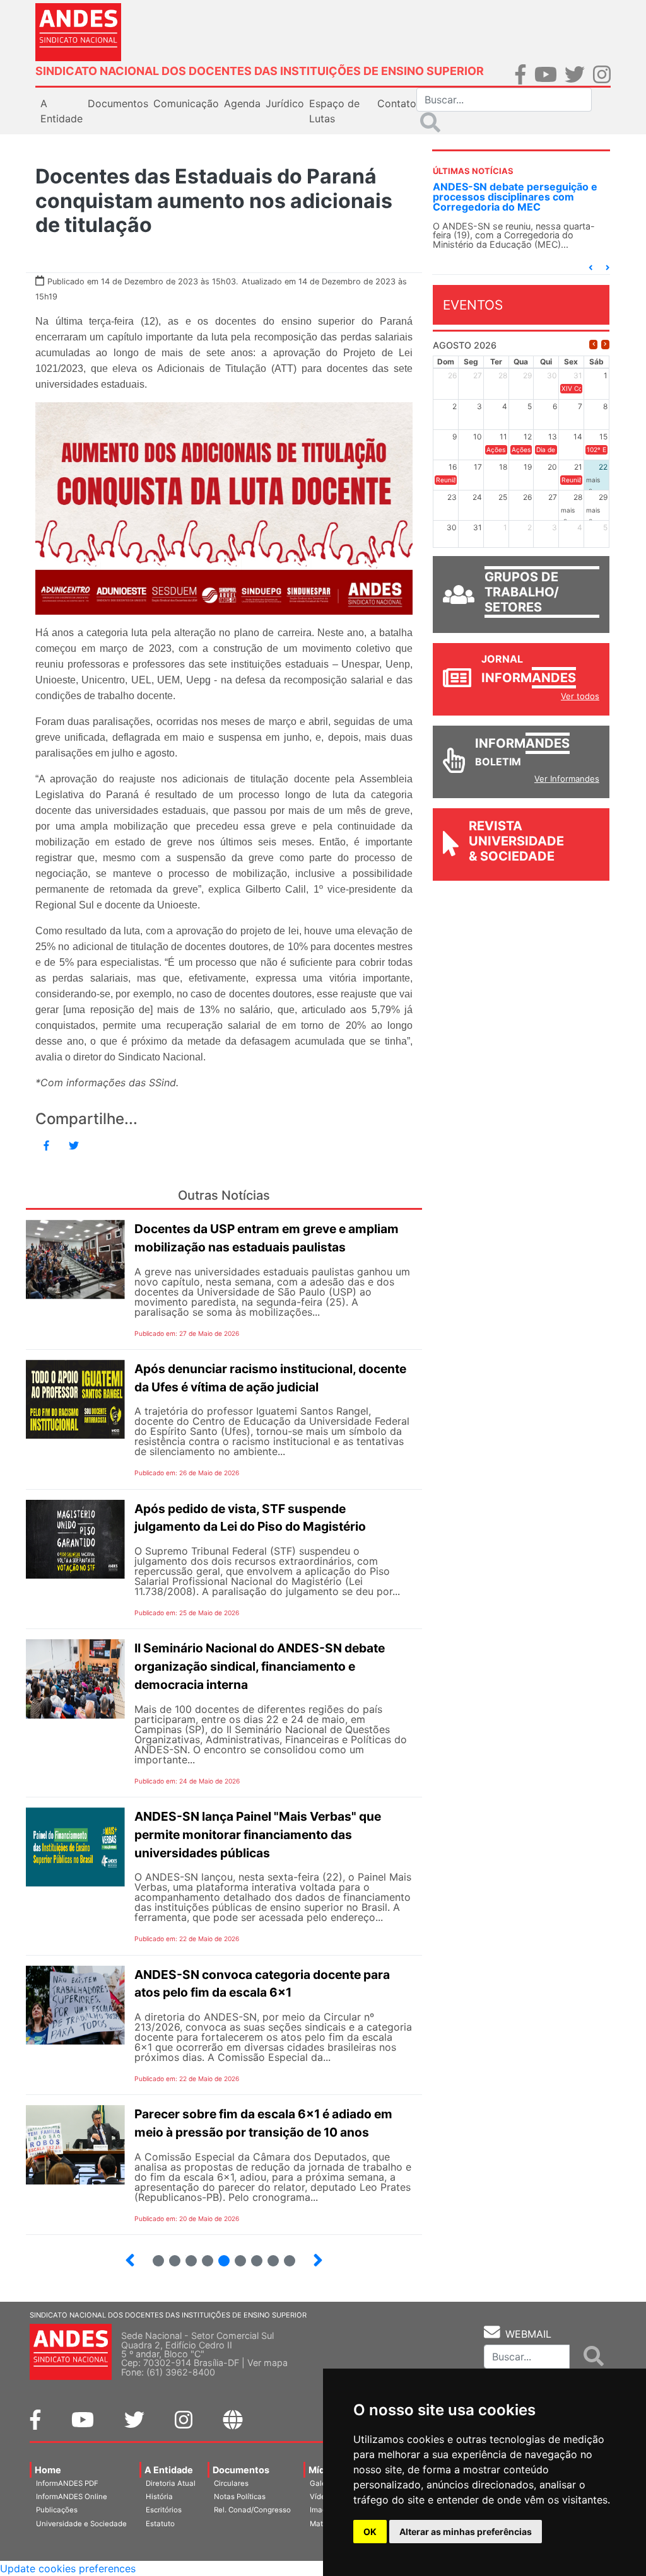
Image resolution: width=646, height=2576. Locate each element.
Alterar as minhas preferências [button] (466, 2532)
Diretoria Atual (171, 2483)
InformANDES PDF (67, 2483)
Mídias (323, 2470)
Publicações (57, 2510)
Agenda (242, 103)
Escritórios (164, 2510)
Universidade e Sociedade (81, 2524)
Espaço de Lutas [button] (334, 111)
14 (268, 2255)
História (159, 2497)
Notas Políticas (240, 2497)
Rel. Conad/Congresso (252, 2510)
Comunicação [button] (186, 103)
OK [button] (370, 2532)
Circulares (231, 2483)
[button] (590, 268)
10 (202, 2255)
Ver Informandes (567, 779)
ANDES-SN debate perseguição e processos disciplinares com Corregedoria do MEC (515, 197)
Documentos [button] (118, 103)
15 (284, 2255)
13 (251, 2255)
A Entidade (169, 2470)
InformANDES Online (72, 2497)
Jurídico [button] (285, 103)
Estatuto (160, 2524)
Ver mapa (267, 2363)
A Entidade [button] (62, 111)
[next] (605, 345)
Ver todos (580, 696)
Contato (397, 103)
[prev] (593, 345)
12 (235, 2255)
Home (48, 2470)
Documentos (241, 2470)
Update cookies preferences (68, 2568)
